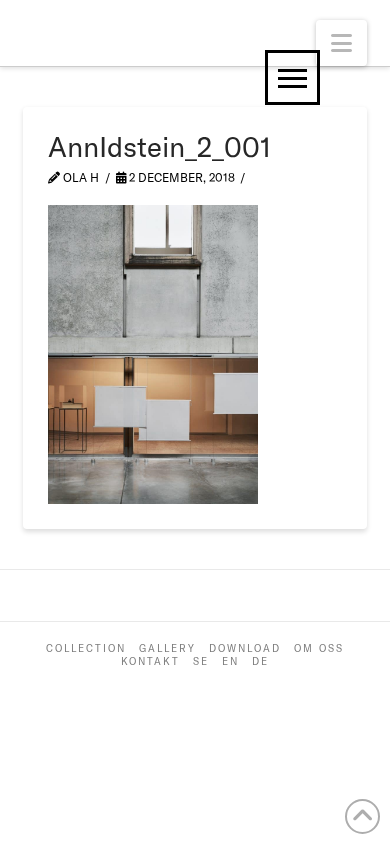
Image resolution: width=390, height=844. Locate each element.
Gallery (167, 648)
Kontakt (150, 661)
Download (245, 648)
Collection (86, 648)
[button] (341, 43)
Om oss (319, 648)
